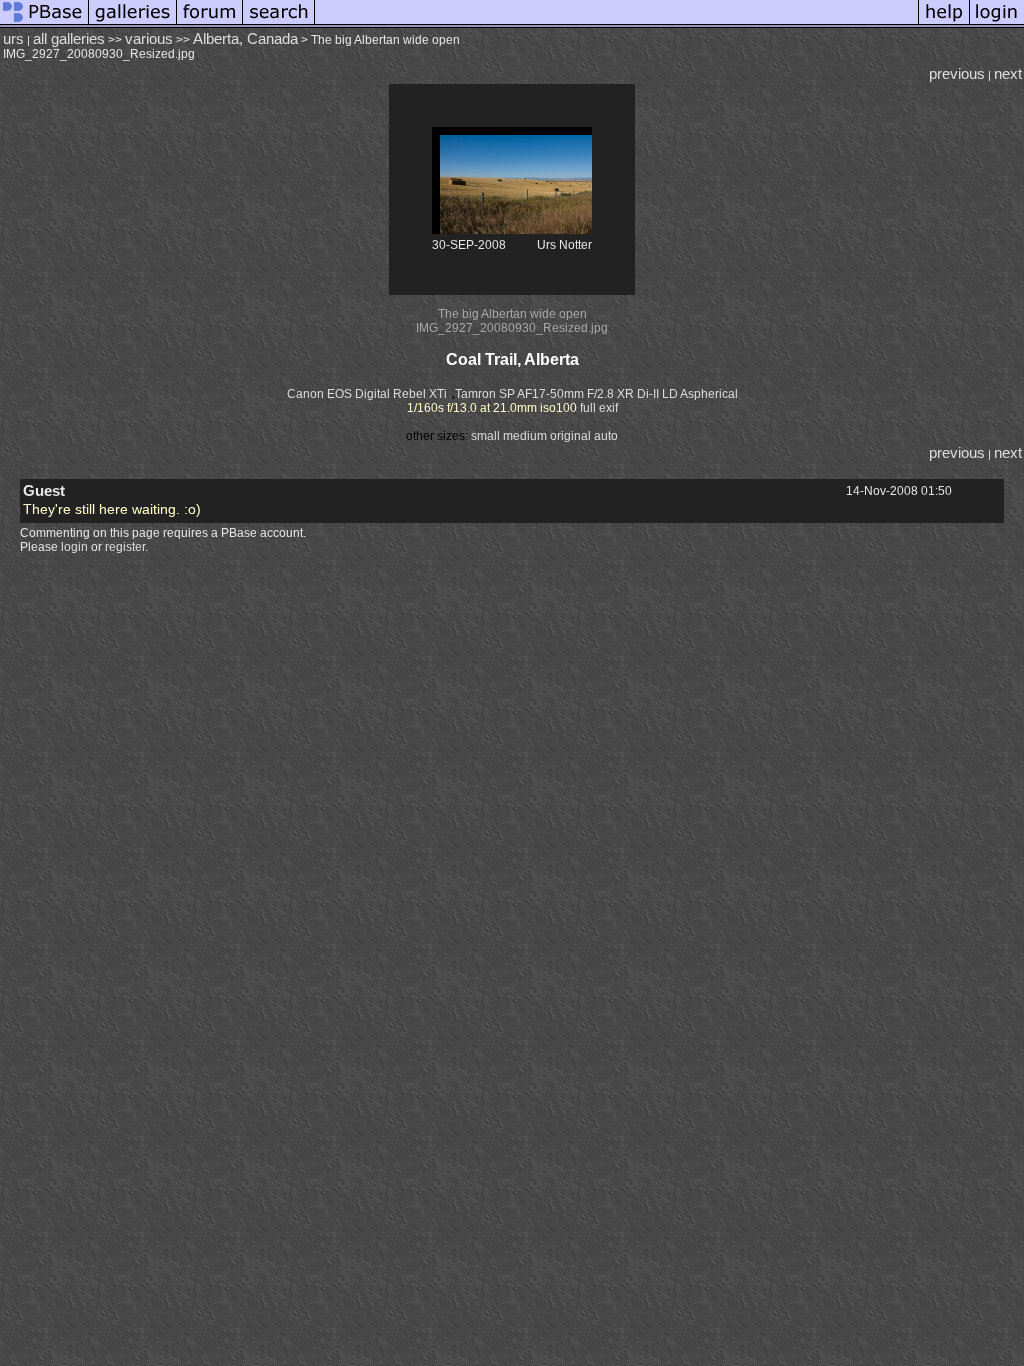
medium (525, 436)
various (149, 39)
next (1008, 74)
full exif (599, 408)
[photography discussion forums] (210, 24)
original (570, 436)
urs (13, 39)
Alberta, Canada (245, 39)
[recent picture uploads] (133, 24)
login (74, 547)
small (485, 436)
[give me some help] (944, 24)
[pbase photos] (44, 24)
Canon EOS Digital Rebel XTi (367, 394)
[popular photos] (616, 24)
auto (606, 436)
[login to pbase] (997, 24)
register (125, 547)
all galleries (69, 39)
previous (957, 74)
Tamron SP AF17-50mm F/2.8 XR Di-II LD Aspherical (596, 394)
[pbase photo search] (279, 24)
